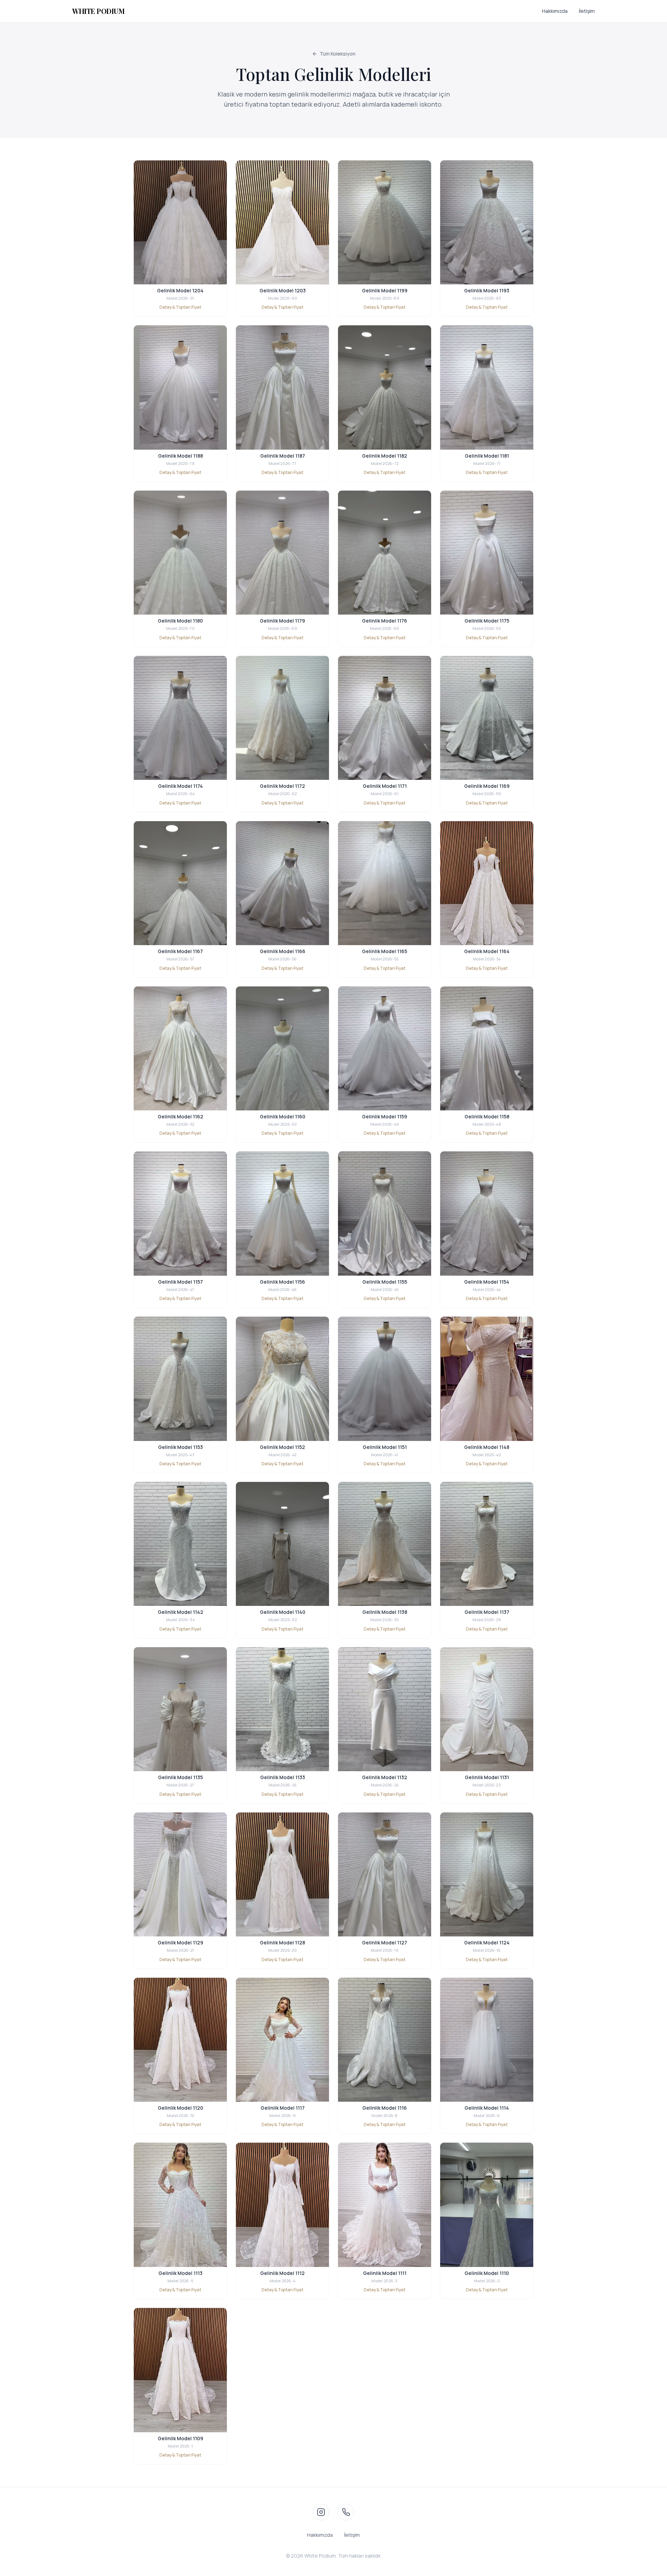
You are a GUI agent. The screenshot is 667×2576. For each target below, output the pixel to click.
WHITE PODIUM (98, 11)
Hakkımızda (555, 11)
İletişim (587, 11)
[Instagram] (321, 2512)
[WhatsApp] (346, 2512)
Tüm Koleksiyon (337, 54)
